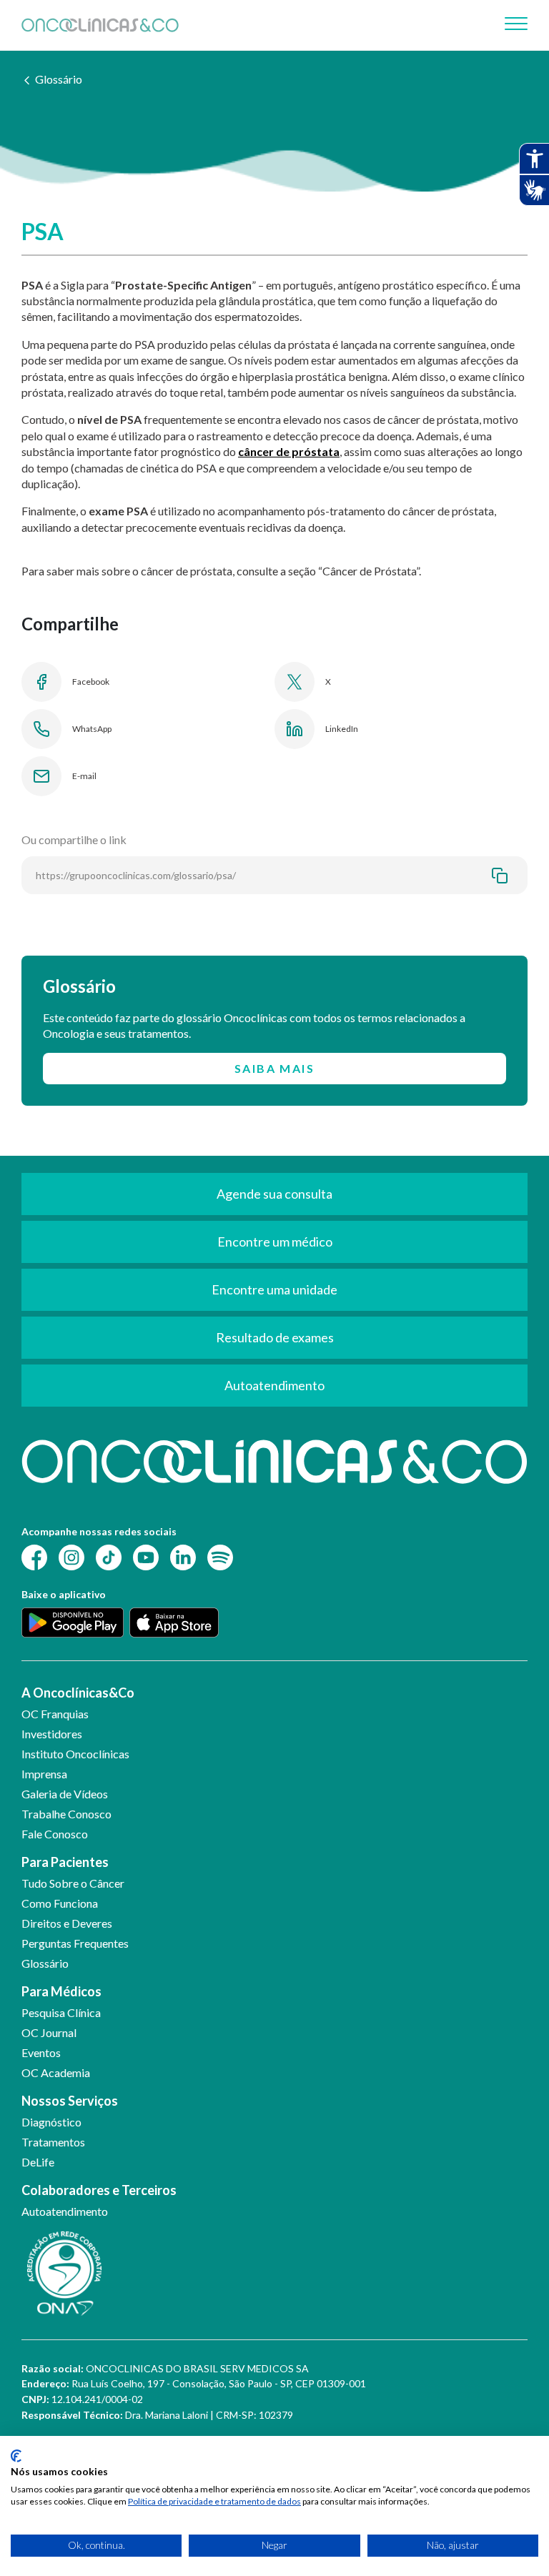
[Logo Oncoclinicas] (100, 25)
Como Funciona (60, 1903)
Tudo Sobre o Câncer (73, 1883)
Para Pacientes (65, 1862)
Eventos (41, 2052)
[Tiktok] (109, 1556)
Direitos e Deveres (67, 1923)
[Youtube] (146, 1556)
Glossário (59, 79)
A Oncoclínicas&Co (78, 1693)
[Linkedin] (183, 1556)
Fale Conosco (55, 1834)
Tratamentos (53, 2142)
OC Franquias (55, 1714)
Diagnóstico (51, 2122)
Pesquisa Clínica (61, 2012)
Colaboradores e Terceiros (99, 2190)
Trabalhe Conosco (66, 1814)
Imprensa (44, 1774)
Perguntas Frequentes (75, 1943)
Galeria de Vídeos (65, 1794)
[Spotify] (220, 1556)
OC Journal (49, 2032)
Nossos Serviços (70, 2101)
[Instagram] (71, 1556)
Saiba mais (274, 1068)
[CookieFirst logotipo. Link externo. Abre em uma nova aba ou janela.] (16, 2456)
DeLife (38, 2162)
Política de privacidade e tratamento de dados (214, 2501)
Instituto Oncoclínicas (75, 1754)
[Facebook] (34, 1556)
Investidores (52, 1734)
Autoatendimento (65, 2211)
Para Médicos (61, 1991)
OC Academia (56, 2072)
